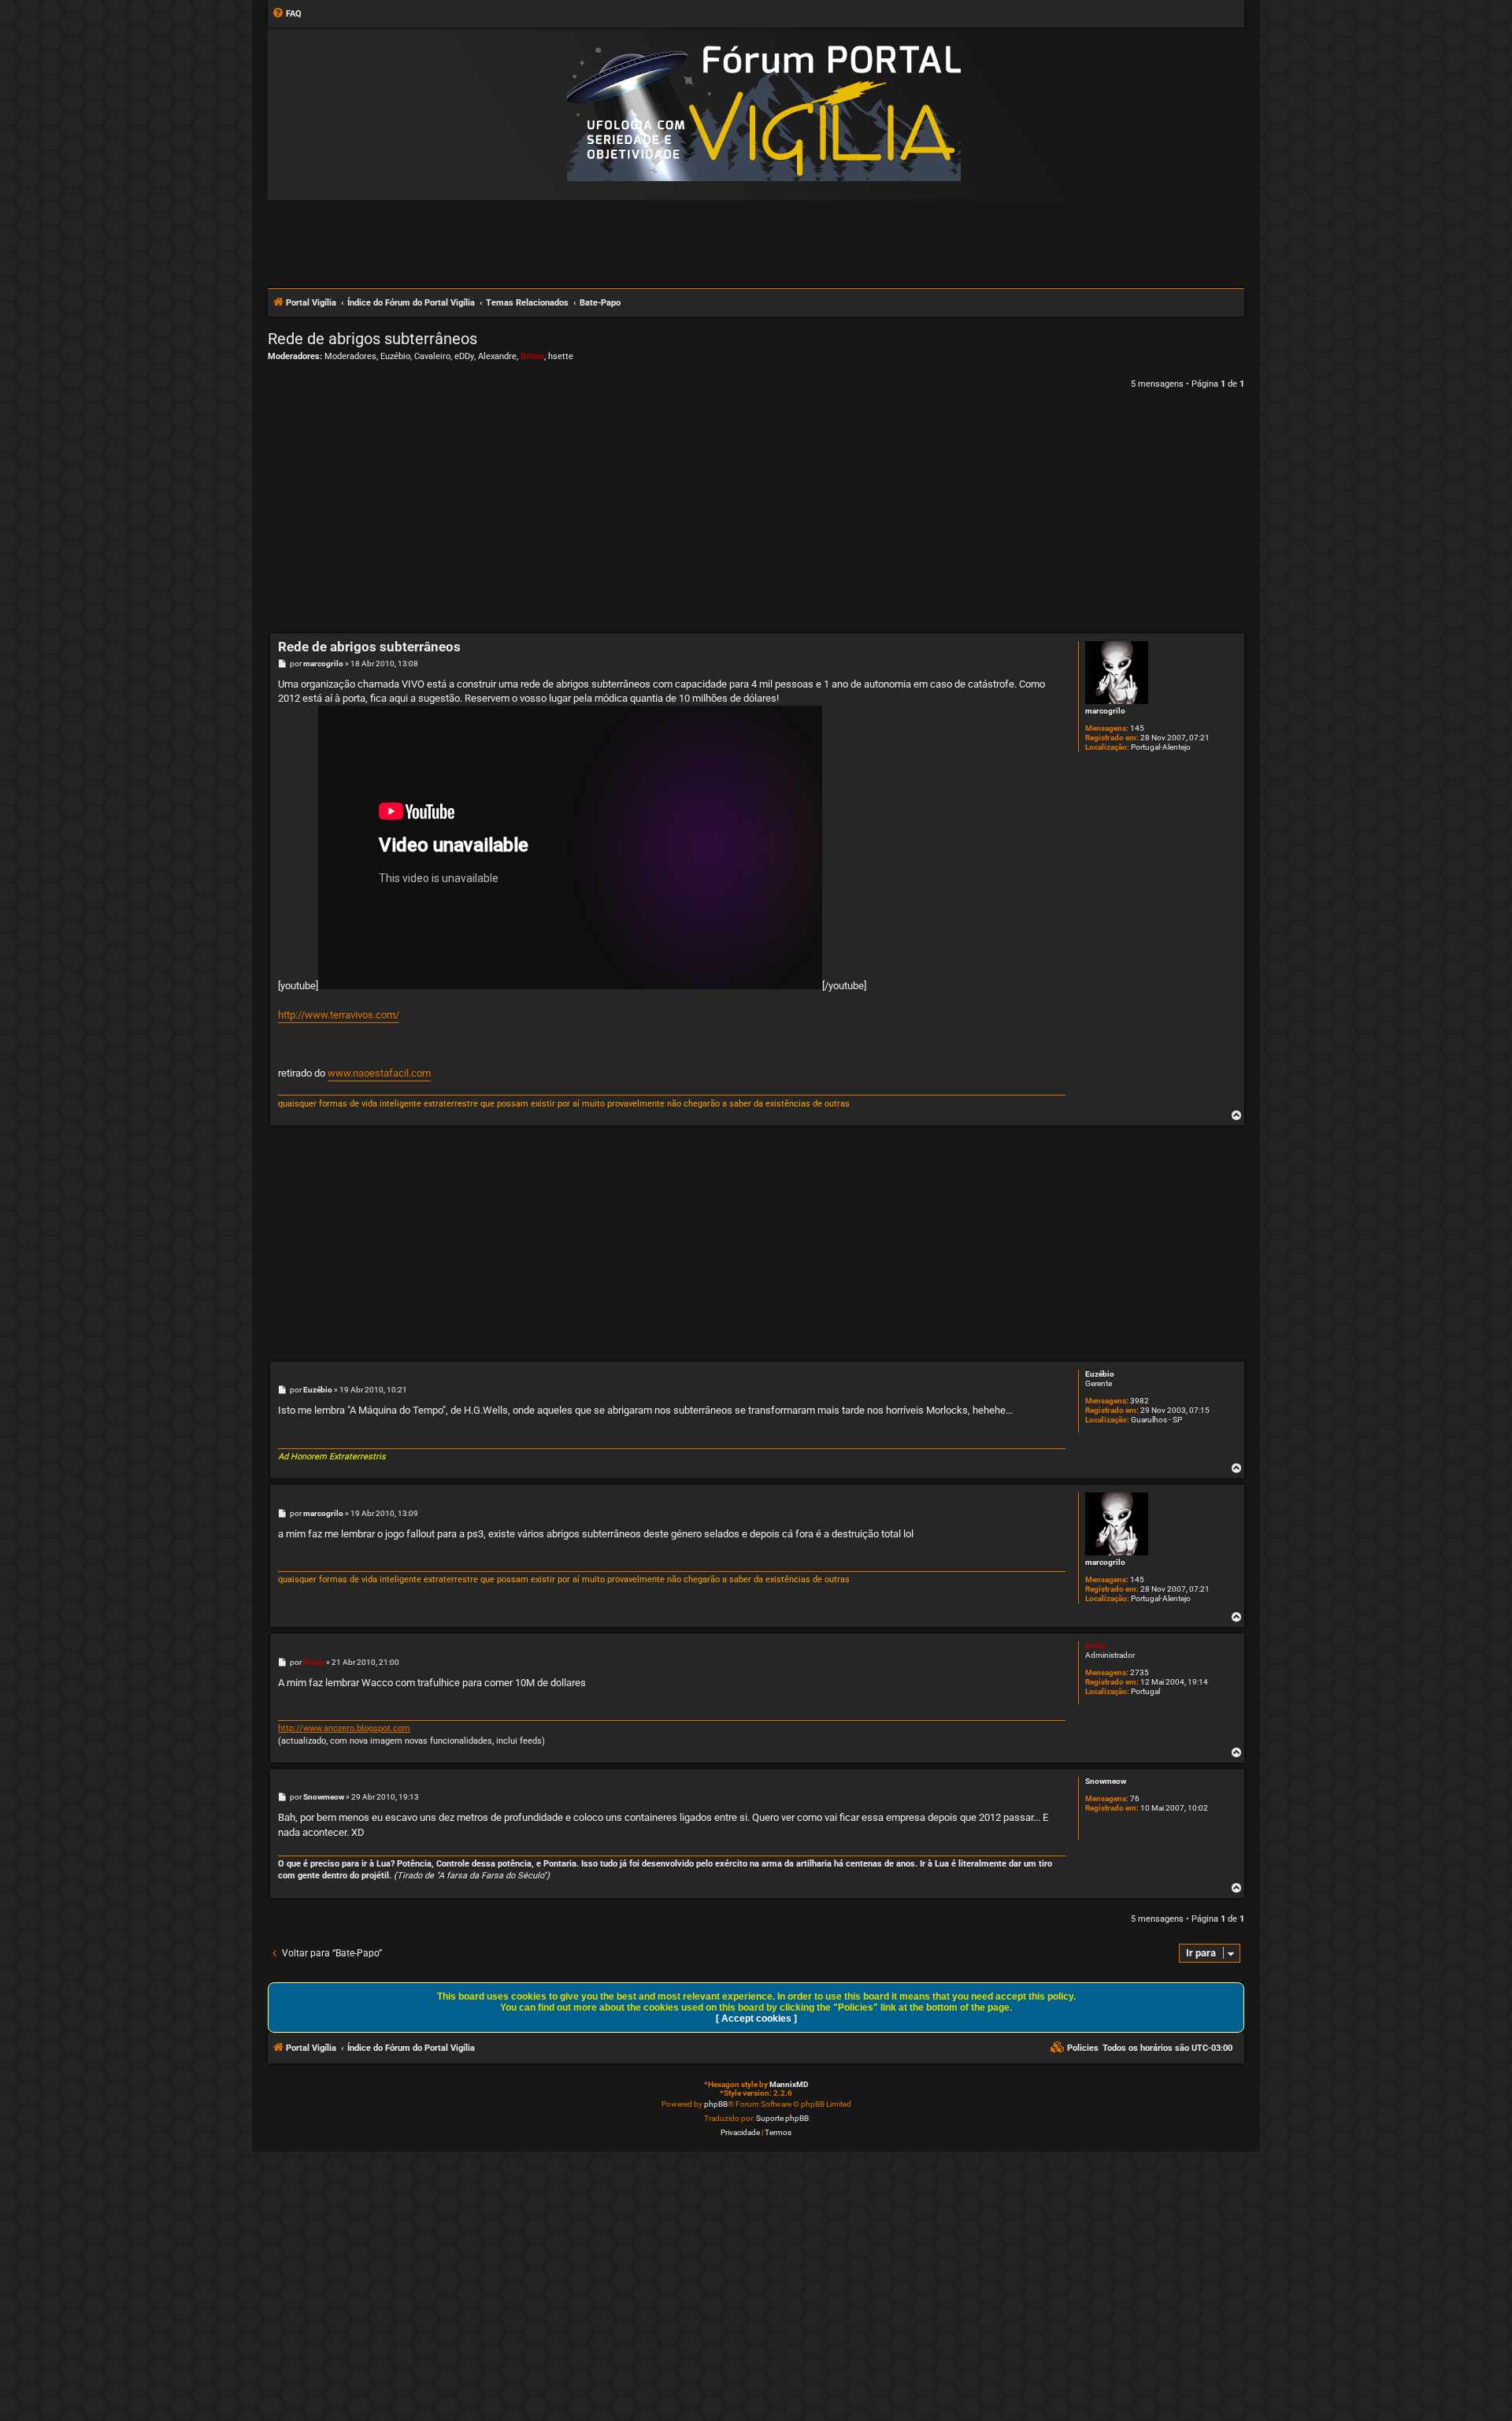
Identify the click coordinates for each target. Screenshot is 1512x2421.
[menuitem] (287, 14)
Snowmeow (1106, 1781)
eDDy (464, 356)
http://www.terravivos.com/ (339, 1015)
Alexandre (497, 356)
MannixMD (789, 2084)
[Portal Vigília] (764, 113)
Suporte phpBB (782, 2118)
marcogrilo (1105, 711)
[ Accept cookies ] (756, 2019)
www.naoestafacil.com (379, 1073)
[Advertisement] (756, 243)
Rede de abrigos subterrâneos (372, 339)
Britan (532, 356)
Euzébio (395, 356)
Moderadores (350, 356)
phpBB (716, 2104)
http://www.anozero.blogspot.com (344, 1728)
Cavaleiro (432, 356)
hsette (561, 356)
